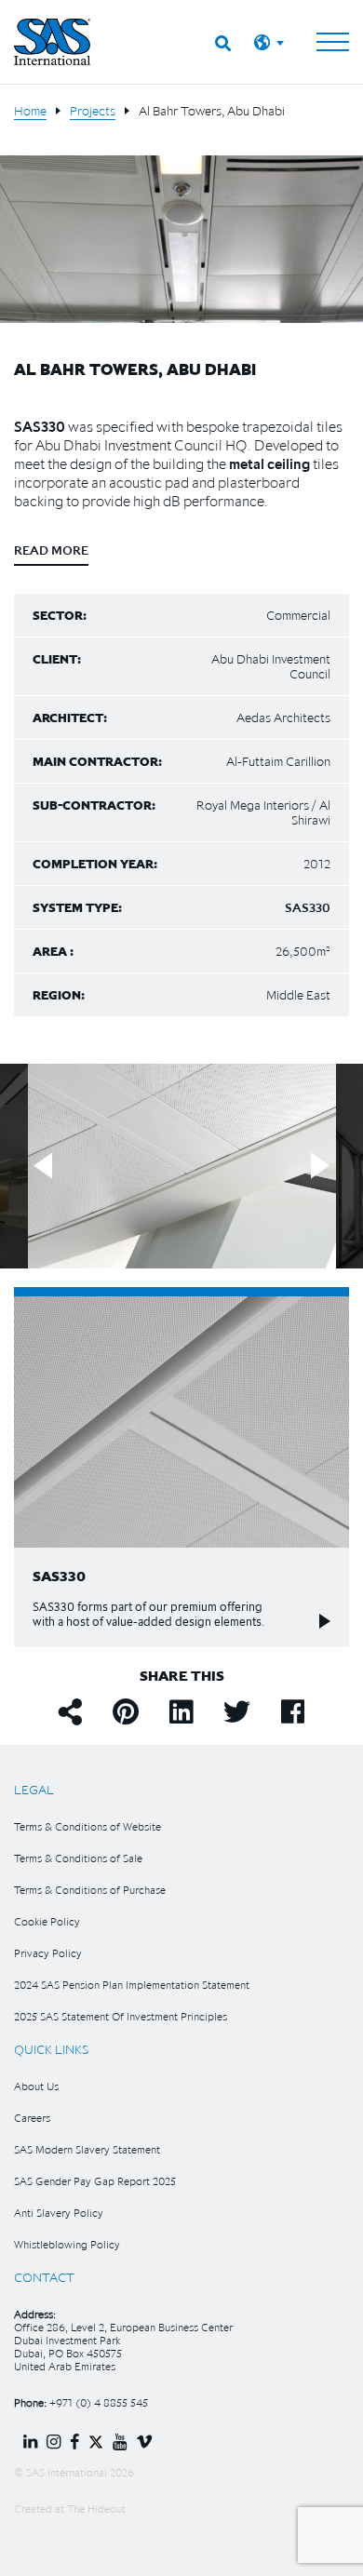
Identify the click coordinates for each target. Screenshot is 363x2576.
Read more (51, 550)
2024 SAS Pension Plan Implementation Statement (132, 1985)
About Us (36, 2086)
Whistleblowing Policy (67, 2244)
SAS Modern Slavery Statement (87, 2149)
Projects (93, 111)
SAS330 (40, 426)
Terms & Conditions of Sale (78, 1858)
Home (30, 111)
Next (320, 1167)
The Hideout (96, 2509)
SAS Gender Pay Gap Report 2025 (95, 2181)
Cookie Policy (47, 1921)
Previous (43, 1167)
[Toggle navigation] (333, 42)
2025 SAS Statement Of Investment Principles (121, 2016)
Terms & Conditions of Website (87, 1826)
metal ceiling (269, 463)
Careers (32, 2118)
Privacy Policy (48, 1953)
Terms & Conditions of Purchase (90, 1890)
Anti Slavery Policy (59, 2213)
